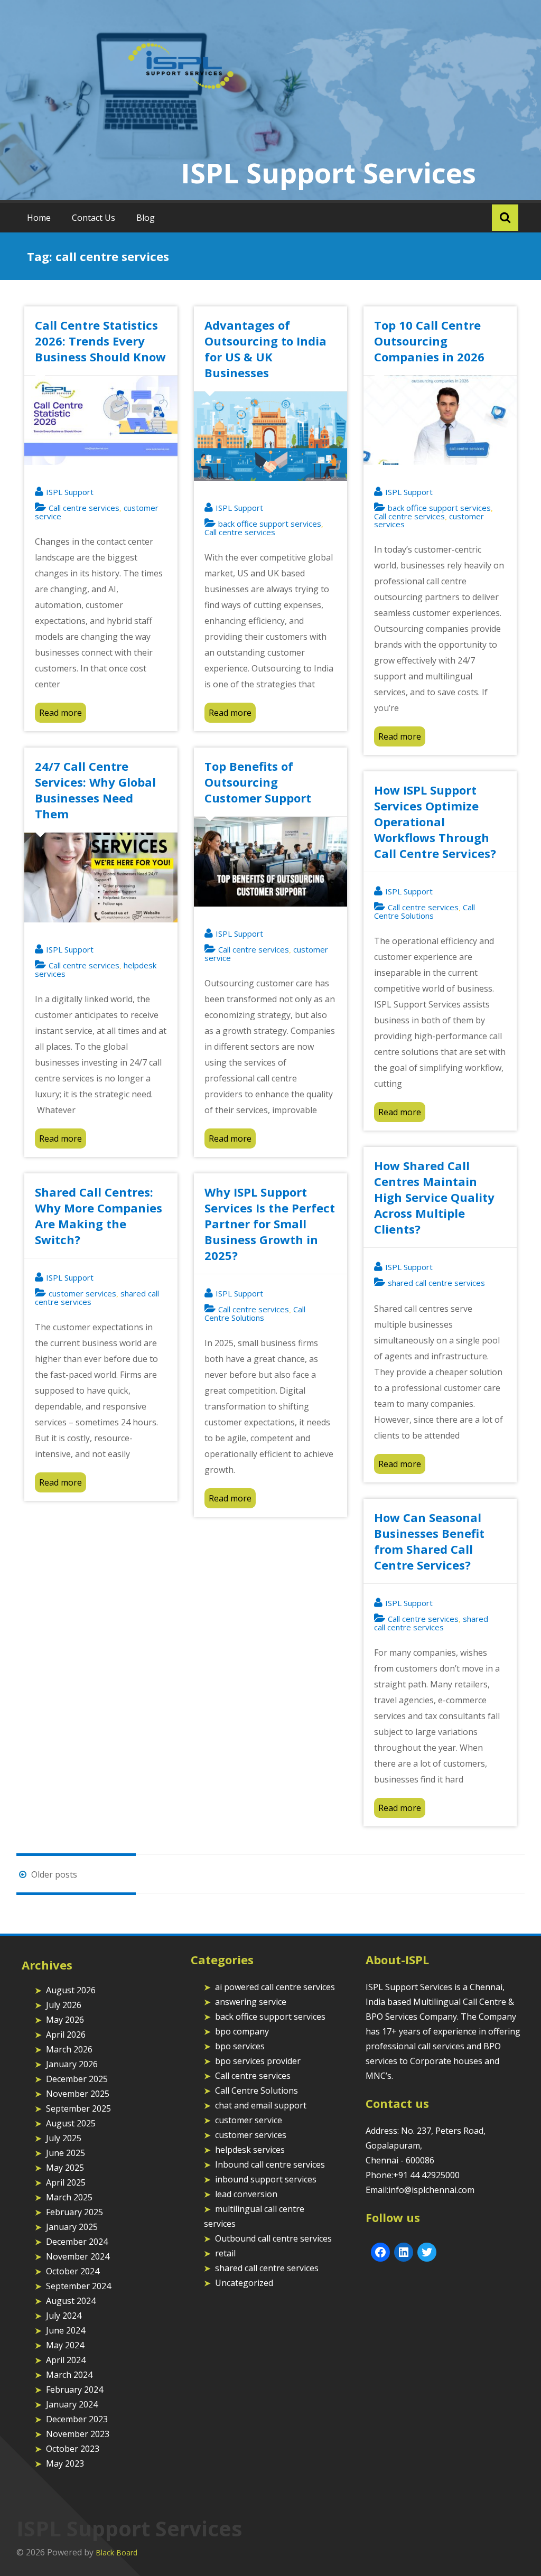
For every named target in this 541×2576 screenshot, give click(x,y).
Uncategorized (244, 2283)
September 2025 (78, 2108)
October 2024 (73, 2271)
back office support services (270, 524)
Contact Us (94, 218)
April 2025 (66, 2182)
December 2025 (77, 2079)
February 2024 (74, 2390)
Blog (146, 218)
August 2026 (71, 1990)
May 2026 (65, 2020)
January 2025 (72, 2227)
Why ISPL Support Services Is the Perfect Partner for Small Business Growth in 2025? (270, 1224)
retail (225, 2253)
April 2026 (66, 2034)
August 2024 (71, 2301)
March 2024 (69, 2375)
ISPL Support (70, 492)
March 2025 (69, 2197)
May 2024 (65, 2345)
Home (39, 218)
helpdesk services (250, 2150)
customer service (249, 2120)
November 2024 (78, 2256)
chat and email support (261, 2105)
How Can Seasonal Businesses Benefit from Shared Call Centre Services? (429, 1541)
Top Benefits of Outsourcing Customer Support (258, 782)
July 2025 (64, 2138)
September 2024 (78, 2286)
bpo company (242, 2031)
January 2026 (72, 2064)
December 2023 (77, 2419)
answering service (251, 2002)
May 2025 (65, 2168)
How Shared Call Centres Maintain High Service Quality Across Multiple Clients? (434, 1197)
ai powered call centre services (275, 1987)
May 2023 (65, 2463)
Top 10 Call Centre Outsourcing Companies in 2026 (429, 341)
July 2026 (64, 2005)
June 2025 (66, 2153)
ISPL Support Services (328, 172)
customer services (82, 1293)
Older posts (53, 1874)
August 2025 (71, 2123)
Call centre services (84, 508)
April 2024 (66, 2360)
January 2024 (72, 2404)
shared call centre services (436, 1283)
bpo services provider (258, 2061)
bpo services (240, 2046)
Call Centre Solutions (425, 911)
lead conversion (246, 2194)
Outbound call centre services (273, 2238)
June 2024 (66, 2330)
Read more (60, 713)
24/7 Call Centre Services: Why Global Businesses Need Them (95, 790)
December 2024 (77, 2242)
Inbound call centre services (270, 2164)
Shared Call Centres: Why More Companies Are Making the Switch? (99, 1216)
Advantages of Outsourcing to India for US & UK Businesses (265, 349)
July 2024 (64, 2316)
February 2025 (74, 2212)
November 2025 (78, 2094)
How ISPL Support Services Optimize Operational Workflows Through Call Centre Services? (435, 822)
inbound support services (266, 2179)
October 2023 (73, 2449)
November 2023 (78, 2434)
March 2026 (69, 2049)
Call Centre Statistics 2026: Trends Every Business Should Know (100, 341)
